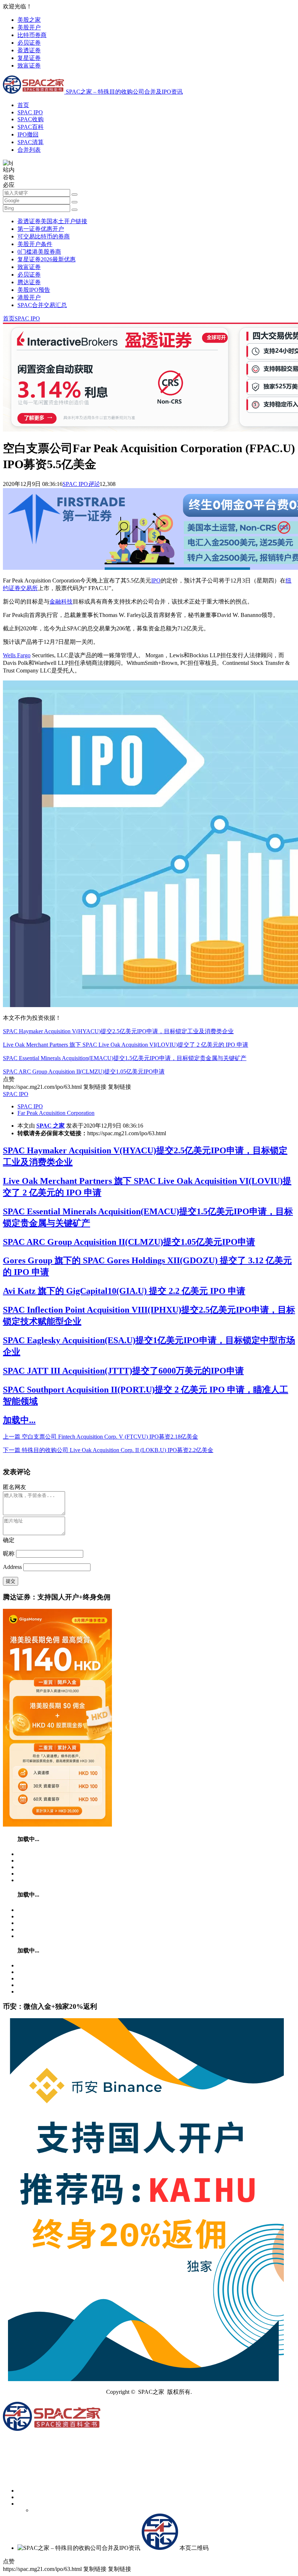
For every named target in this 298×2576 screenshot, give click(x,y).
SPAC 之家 (51, 1126)
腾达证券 (29, 282)
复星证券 (29, 58)
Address (13, 1567)
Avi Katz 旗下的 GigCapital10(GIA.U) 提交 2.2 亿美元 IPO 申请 (124, 1291)
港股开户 (29, 297)
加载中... (19, 1420)
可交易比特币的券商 (44, 236)
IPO (156, 580)
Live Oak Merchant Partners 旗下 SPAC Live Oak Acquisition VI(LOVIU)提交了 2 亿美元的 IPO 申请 (126, 1045)
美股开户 (29, 27)
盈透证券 (29, 50)
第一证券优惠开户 (41, 229)
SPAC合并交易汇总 (42, 305)
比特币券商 (32, 35)
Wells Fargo (17, 655)
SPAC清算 (31, 142)
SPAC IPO (30, 112)
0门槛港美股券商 (39, 252)
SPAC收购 (31, 119)
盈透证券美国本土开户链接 (52, 221)
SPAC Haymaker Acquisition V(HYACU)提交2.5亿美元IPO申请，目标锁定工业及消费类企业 (118, 1031)
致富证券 (29, 66)
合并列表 (29, 150)
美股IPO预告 (34, 290)
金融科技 (61, 602)
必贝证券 (29, 43)
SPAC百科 (31, 127)
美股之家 (29, 20)
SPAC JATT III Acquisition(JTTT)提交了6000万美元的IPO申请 (123, 1371)
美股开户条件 (35, 244)
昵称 (9, 1553)
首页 (23, 105)
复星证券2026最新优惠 (47, 259)
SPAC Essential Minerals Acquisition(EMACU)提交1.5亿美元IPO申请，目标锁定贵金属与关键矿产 (125, 1058)
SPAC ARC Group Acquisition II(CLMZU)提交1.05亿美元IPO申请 (84, 1072)
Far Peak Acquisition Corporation (56, 1113)
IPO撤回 (28, 134)
